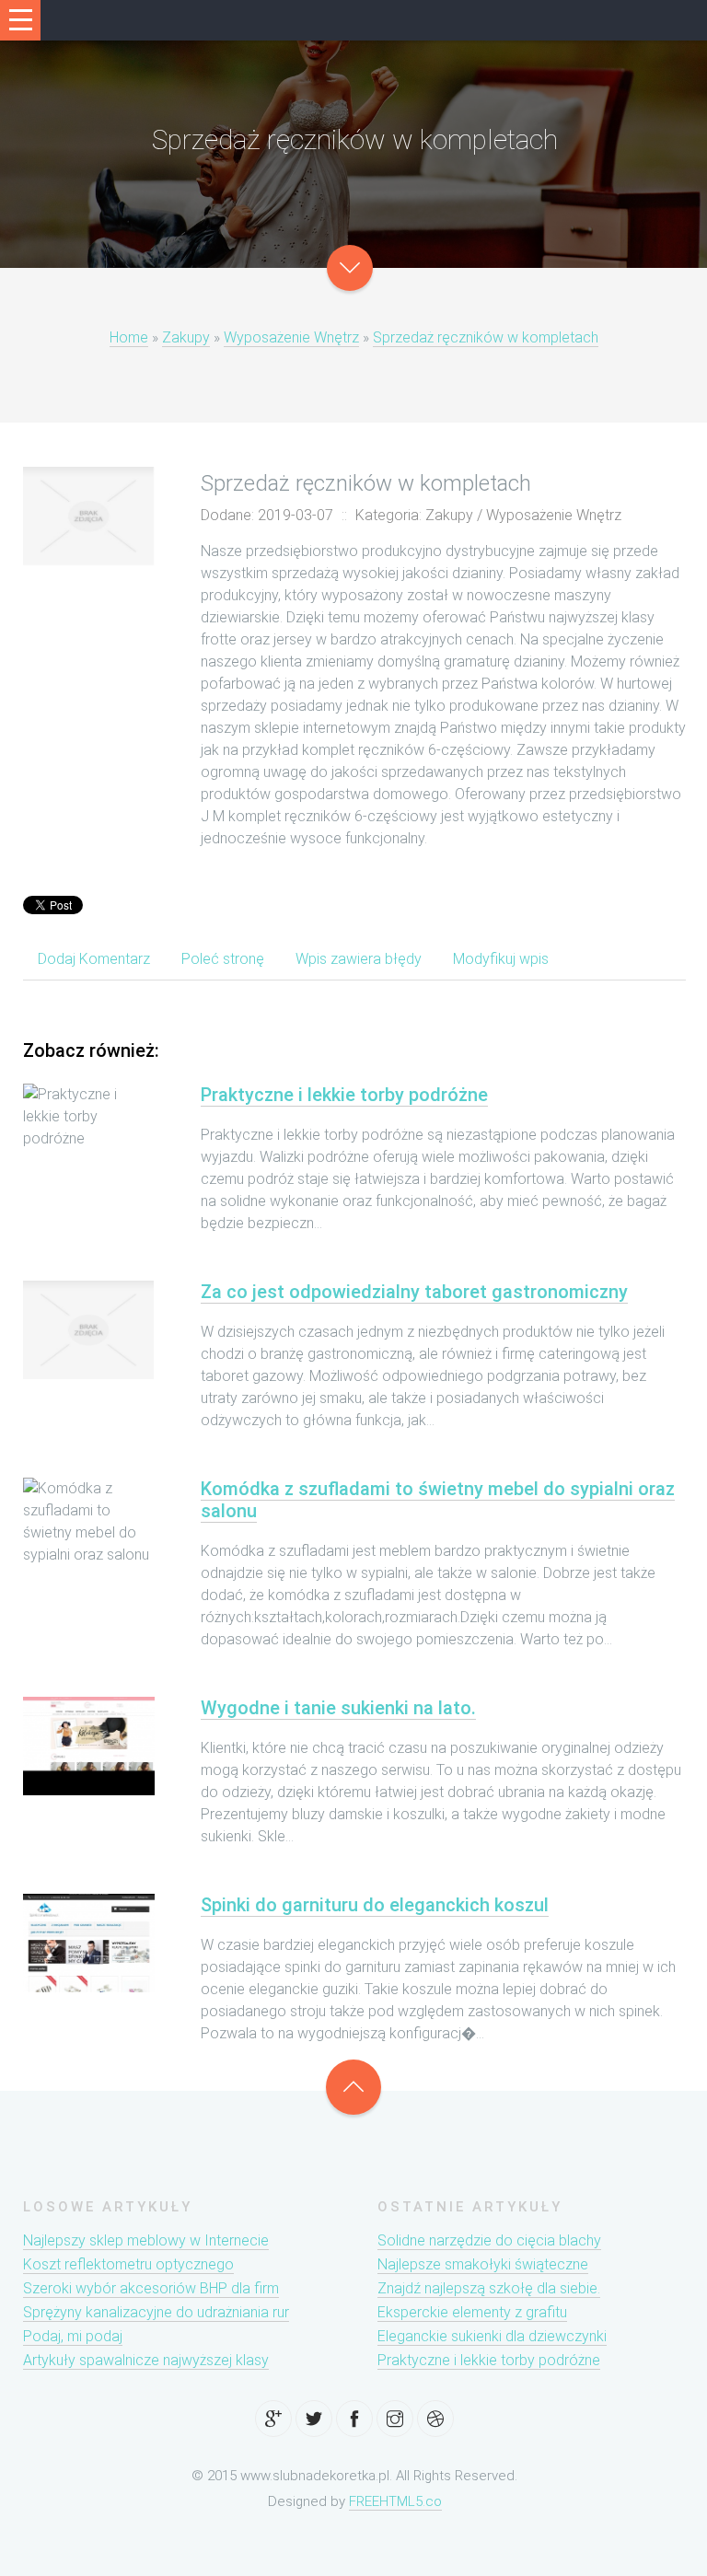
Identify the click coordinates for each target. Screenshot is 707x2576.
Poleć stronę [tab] (223, 959)
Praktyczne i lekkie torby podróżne (344, 1095)
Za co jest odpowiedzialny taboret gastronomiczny (414, 1292)
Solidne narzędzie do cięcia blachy (489, 2240)
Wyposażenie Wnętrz (291, 337)
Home (129, 337)
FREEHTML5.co (395, 2501)
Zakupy (186, 337)
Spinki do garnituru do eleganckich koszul (375, 1905)
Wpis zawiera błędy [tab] (359, 959)
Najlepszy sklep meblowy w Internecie (146, 2240)
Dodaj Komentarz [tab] (94, 959)
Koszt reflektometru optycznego (128, 2264)
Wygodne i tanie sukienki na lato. (338, 1708)
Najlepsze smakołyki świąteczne (483, 2264)
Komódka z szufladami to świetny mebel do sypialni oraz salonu (438, 1500)
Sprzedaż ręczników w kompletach (486, 337)
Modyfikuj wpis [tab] (501, 959)
